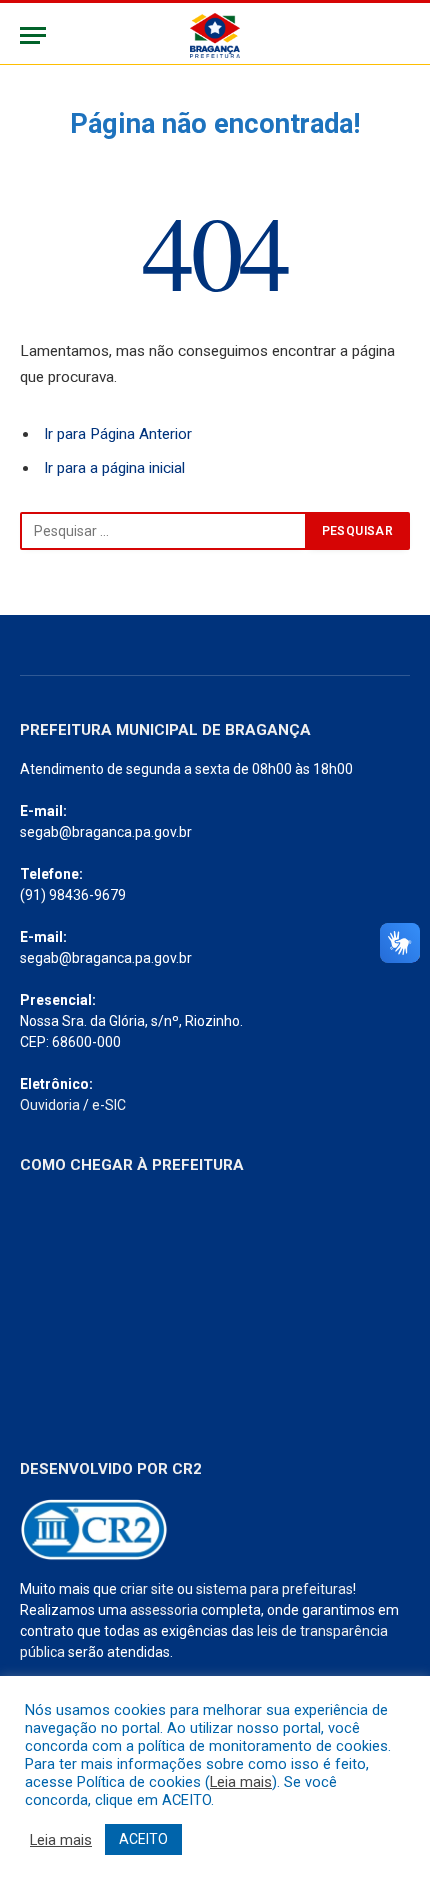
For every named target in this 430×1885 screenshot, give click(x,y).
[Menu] (33, 35)
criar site (147, 1589)
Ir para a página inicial (114, 468)
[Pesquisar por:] (163, 531)
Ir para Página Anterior (118, 434)
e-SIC (109, 1105)
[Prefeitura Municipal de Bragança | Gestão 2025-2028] (214, 35)
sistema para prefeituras (274, 1589)
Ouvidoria (50, 1105)
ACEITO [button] (143, 1839)
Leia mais (241, 1782)
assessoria (164, 1610)
